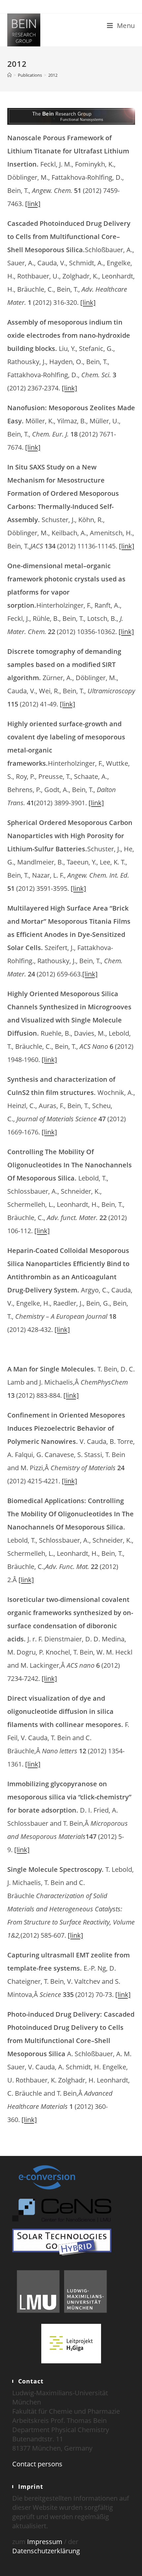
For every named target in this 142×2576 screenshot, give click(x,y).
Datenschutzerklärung (46, 2551)
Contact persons (37, 2464)
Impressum (45, 2542)
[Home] (9, 75)
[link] (33, 204)
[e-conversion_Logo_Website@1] (47, 2177)
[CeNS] (62, 2209)
